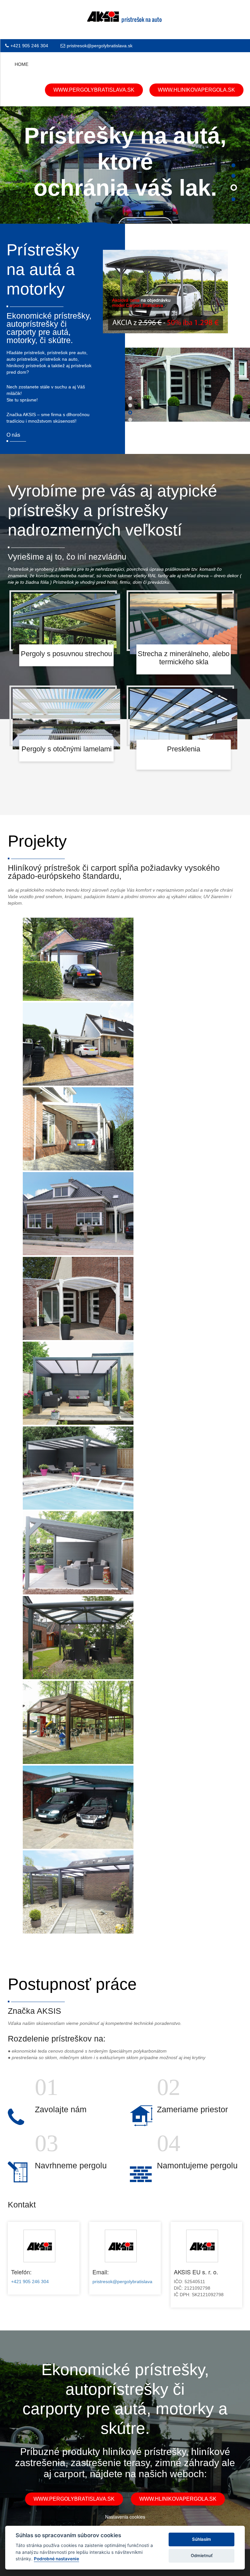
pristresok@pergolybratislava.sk (100, 46)
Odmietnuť (202, 2555)
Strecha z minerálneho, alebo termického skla (184, 658)
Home (21, 64)
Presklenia (184, 749)
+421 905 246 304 (29, 46)
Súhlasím (201, 2539)
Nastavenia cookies (125, 2517)
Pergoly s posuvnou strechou (66, 654)
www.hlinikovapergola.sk (196, 90)
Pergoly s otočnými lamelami (67, 749)
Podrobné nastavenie (56, 2559)
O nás (13, 435)
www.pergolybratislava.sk (94, 90)
